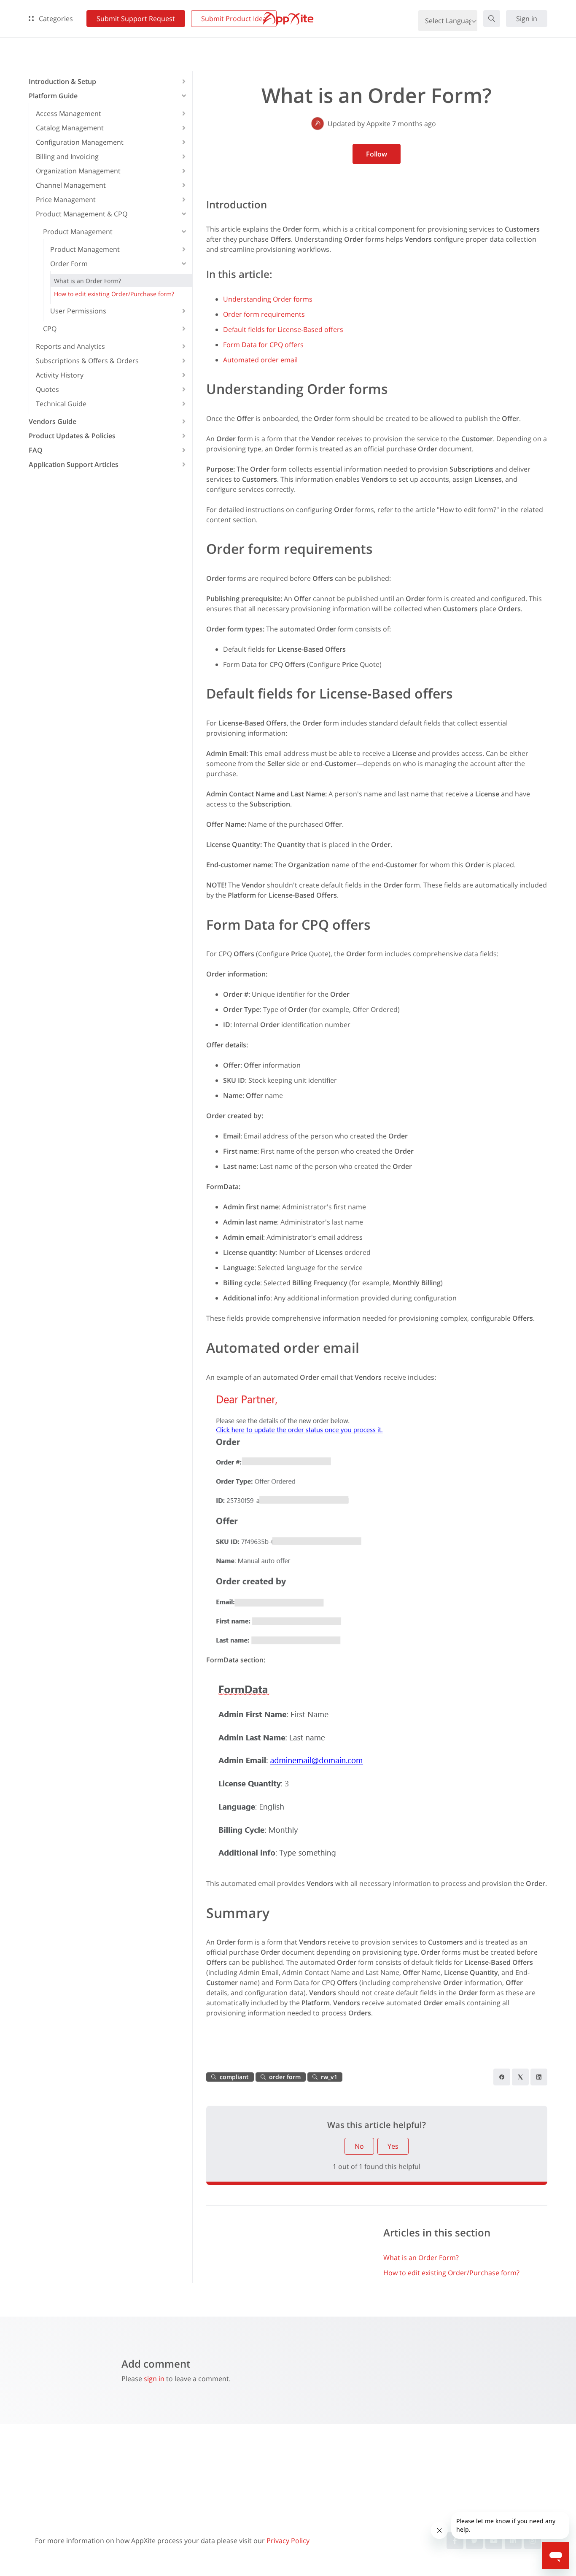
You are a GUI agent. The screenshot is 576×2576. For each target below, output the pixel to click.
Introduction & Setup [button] (62, 81)
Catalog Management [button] (70, 128)
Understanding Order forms (268, 299)
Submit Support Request (136, 19)
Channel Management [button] (71, 185)
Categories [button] (55, 19)
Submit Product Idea (234, 19)
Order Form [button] (69, 264)
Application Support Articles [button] (74, 464)
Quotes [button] (47, 389)
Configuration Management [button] (80, 142)
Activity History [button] (60, 375)
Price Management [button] (66, 200)
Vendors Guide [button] (52, 421)
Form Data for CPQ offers (263, 345)
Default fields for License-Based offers (283, 329)
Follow (377, 154)
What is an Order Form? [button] (87, 281)
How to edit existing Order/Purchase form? (451, 2273)
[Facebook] (502, 2077)
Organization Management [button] (78, 171)
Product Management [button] (78, 232)
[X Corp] (520, 2077)
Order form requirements (264, 314)
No (359, 2146)
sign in (154, 2379)
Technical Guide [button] (61, 404)
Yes (393, 2146)
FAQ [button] (36, 450)
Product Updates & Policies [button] (72, 436)
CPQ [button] (50, 329)
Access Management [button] (69, 113)
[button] (492, 19)
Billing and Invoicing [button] (67, 156)
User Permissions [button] (78, 311)
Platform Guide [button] (53, 96)
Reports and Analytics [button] (70, 346)
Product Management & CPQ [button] (82, 214)
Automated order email (260, 360)
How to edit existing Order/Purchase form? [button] (114, 294)
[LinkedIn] (539, 2077)
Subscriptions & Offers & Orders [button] (87, 361)
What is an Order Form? (421, 2258)
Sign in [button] (527, 19)
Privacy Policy (288, 2541)
